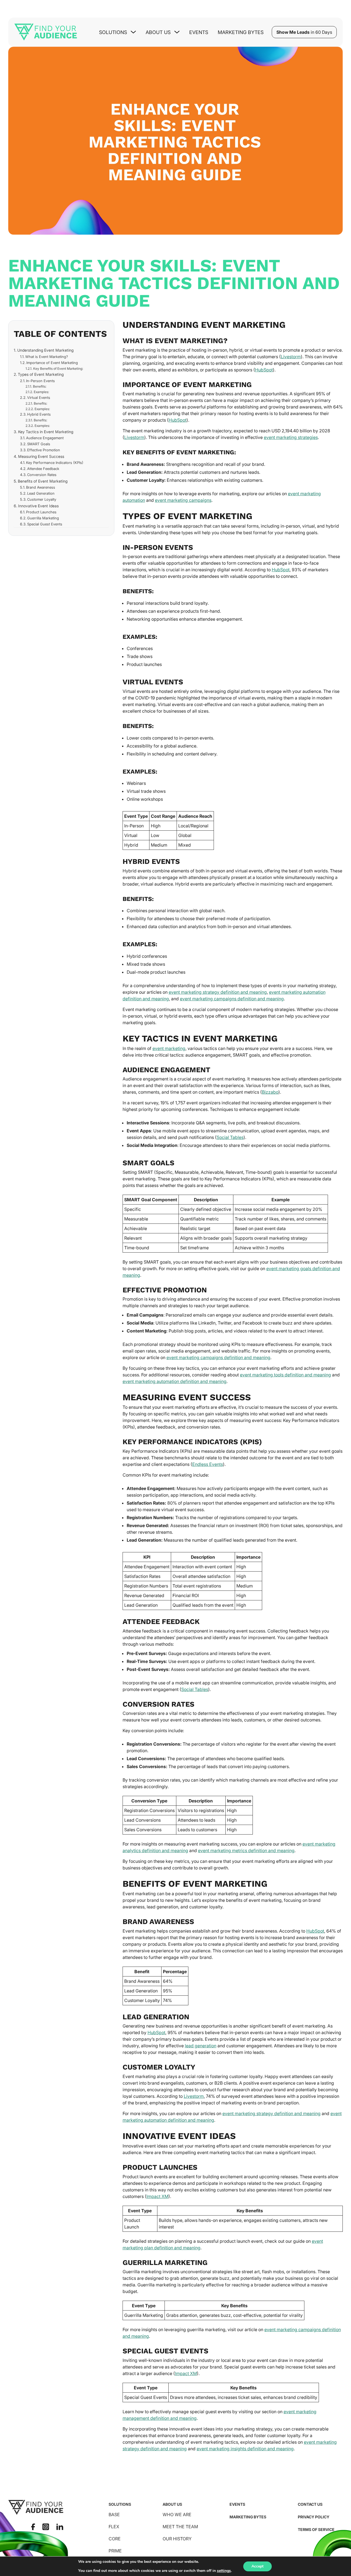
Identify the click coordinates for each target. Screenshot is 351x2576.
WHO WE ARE (177, 2515)
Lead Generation (41, 493)
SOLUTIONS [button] (113, 32)
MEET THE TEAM (180, 2527)
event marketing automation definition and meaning (175, 1381)
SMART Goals (39, 444)
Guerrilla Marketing (43, 518)
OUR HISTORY (177, 2539)
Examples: (41, 392)
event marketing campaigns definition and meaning (232, 999)
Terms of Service (316, 2529)
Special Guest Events (45, 524)
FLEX (114, 2527)
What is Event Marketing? (47, 357)
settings (224, 2571)
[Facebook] (33, 2527)
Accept (257, 2566)
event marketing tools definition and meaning (285, 1375)
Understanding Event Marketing (45, 350)
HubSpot (264, 370)
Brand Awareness (41, 487)
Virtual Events (39, 397)
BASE (114, 2515)
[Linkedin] (60, 2527)
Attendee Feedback (43, 469)
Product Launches (41, 512)
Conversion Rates (42, 475)
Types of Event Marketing (41, 374)
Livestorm (291, 357)
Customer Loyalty (42, 499)
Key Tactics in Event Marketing (46, 432)
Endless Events (208, 1464)
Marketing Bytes (241, 32)
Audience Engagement (45, 438)
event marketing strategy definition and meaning (218, 992)
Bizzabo (270, 1092)
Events (199, 32)
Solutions (120, 2504)
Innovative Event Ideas (38, 506)
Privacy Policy (314, 2517)
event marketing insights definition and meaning (245, 2449)
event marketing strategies (291, 437)
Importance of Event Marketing (52, 363)
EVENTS (237, 2504)
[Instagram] (46, 2527)
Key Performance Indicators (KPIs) (55, 463)
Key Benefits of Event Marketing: (58, 369)
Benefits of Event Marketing (43, 481)
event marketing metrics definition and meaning (246, 1850)
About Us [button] (158, 32)
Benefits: (39, 387)
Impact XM (157, 2196)
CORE (115, 2539)
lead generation (201, 2046)
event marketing (169, 1048)
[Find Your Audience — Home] (46, 32)
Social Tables (230, 1137)
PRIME (115, 2551)
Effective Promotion (44, 450)
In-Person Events (40, 381)
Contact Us (310, 2504)
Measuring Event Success (41, 456)
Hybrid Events (39, 414)
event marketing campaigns (183, 500)
